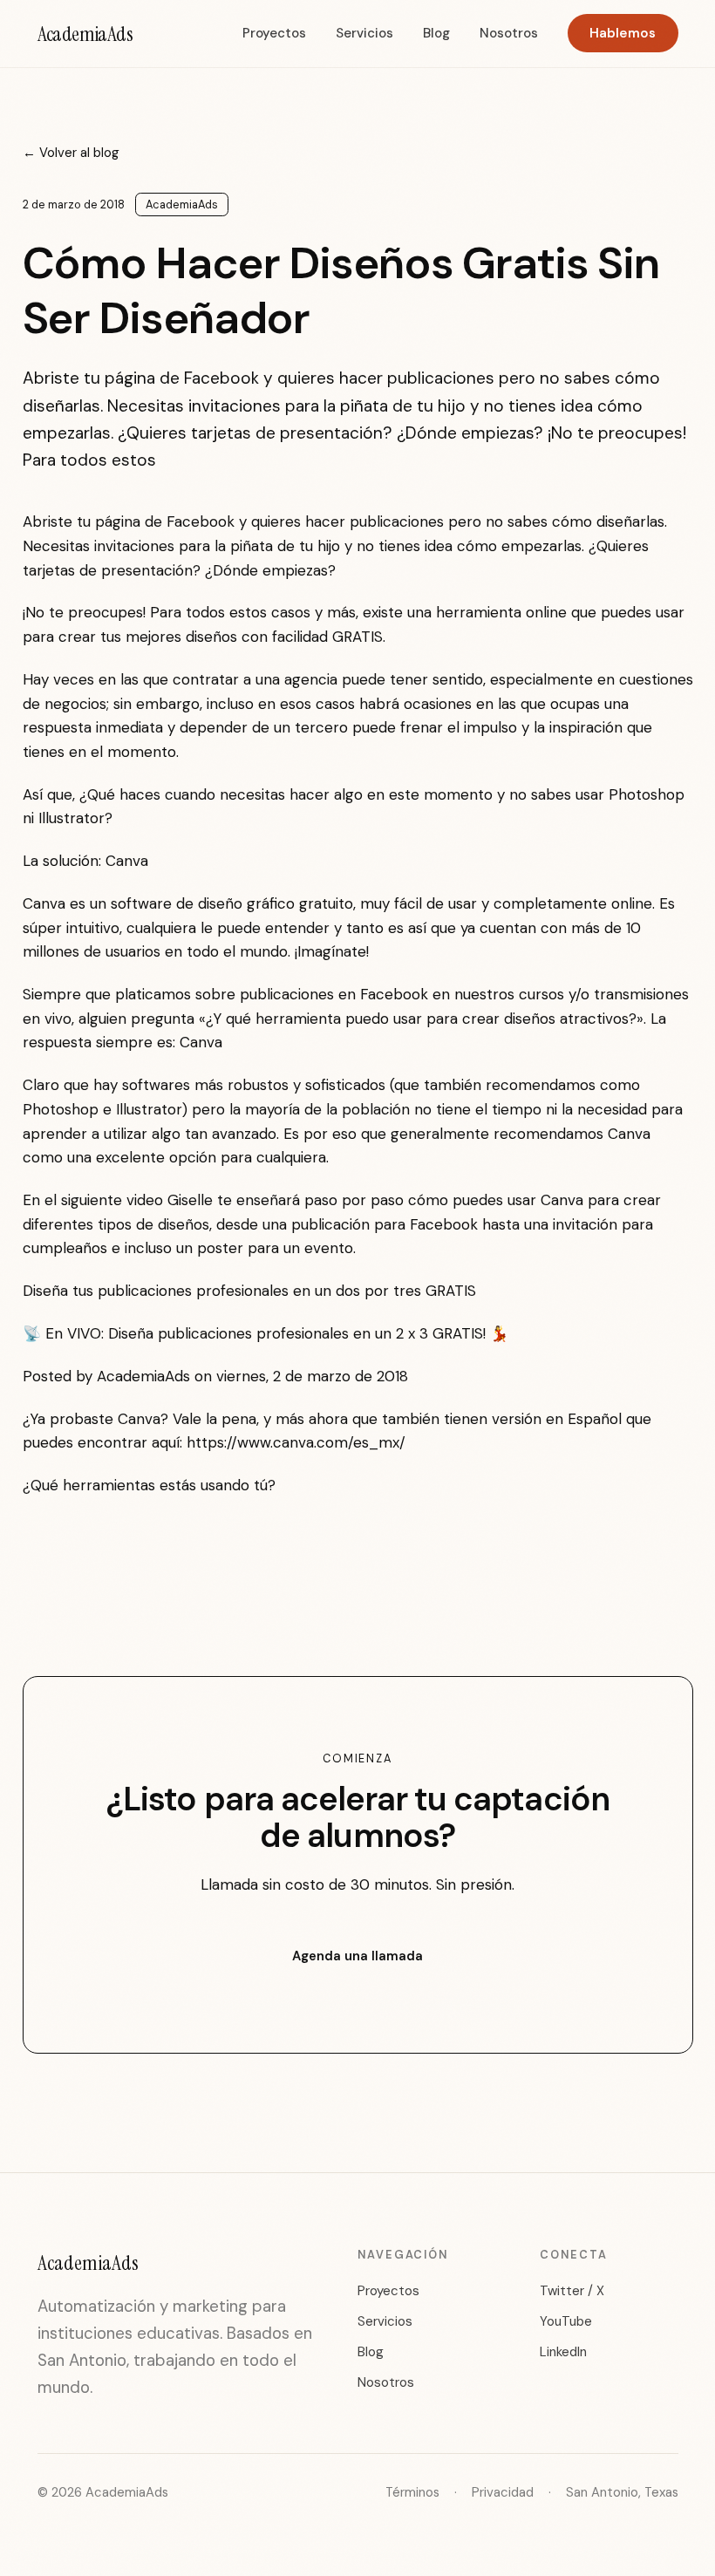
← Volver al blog (71, 153)
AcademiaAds (85, 34)
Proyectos (274, 33)
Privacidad (503, 2492)
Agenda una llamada (357, 1956)
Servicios (364, 33)
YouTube (566, 2321)
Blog (436, 33)
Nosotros (509, 33)
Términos (412, 2492)
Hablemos (623, 33)
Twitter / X (572, 2291)
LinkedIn (563, 2352)
